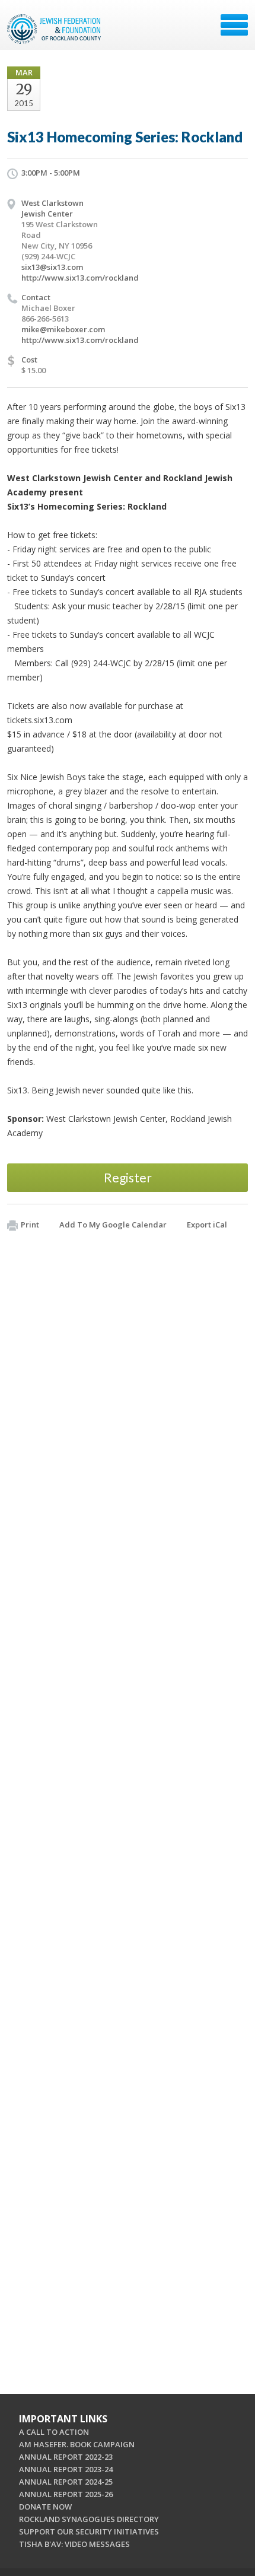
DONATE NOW (45, 2507)
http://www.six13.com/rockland (80, 278)
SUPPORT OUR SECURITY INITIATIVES (89, 2532)
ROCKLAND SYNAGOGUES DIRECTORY (89, 2519)
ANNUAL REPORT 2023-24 (66, 2469)
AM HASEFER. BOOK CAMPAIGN (77, 2444)
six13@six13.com (52, 267)
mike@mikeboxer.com (63, 329)
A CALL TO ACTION (54, 2432)
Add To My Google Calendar (113, 1225)
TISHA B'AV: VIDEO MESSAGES (74, 2544)
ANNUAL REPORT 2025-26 (66, 2494)
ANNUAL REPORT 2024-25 (66, 2482)
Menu (234, 25)
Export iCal (207, 1225)
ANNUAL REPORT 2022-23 (66, 2457)
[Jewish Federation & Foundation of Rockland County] (55, 29)
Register (128, 1177)
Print (30, 1225)
